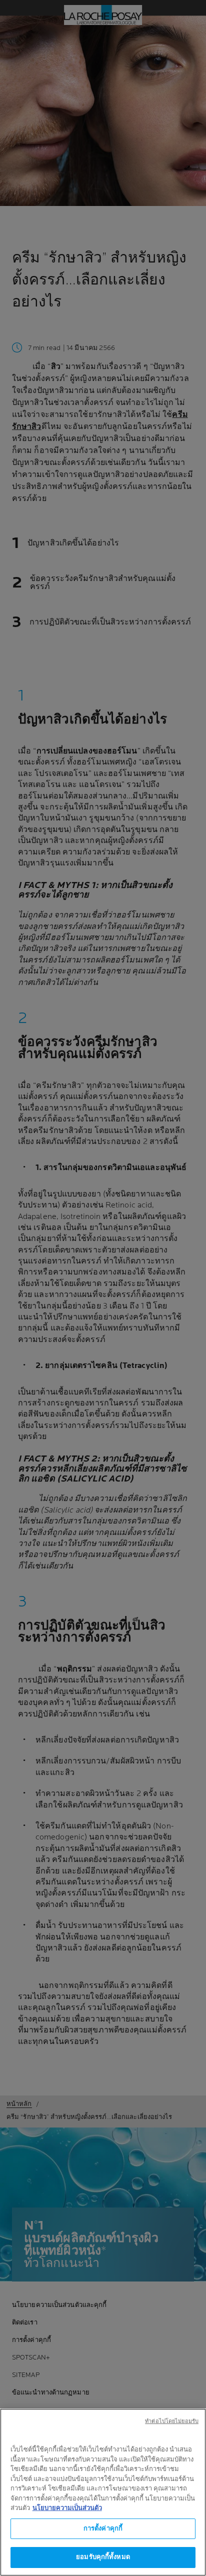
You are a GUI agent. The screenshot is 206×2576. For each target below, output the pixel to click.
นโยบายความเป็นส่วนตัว (67, 2508)
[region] (103, 2492)
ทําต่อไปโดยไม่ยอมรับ (172, 2421)
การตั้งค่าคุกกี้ (103, 2528)
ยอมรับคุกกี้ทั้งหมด (103, 2557)
